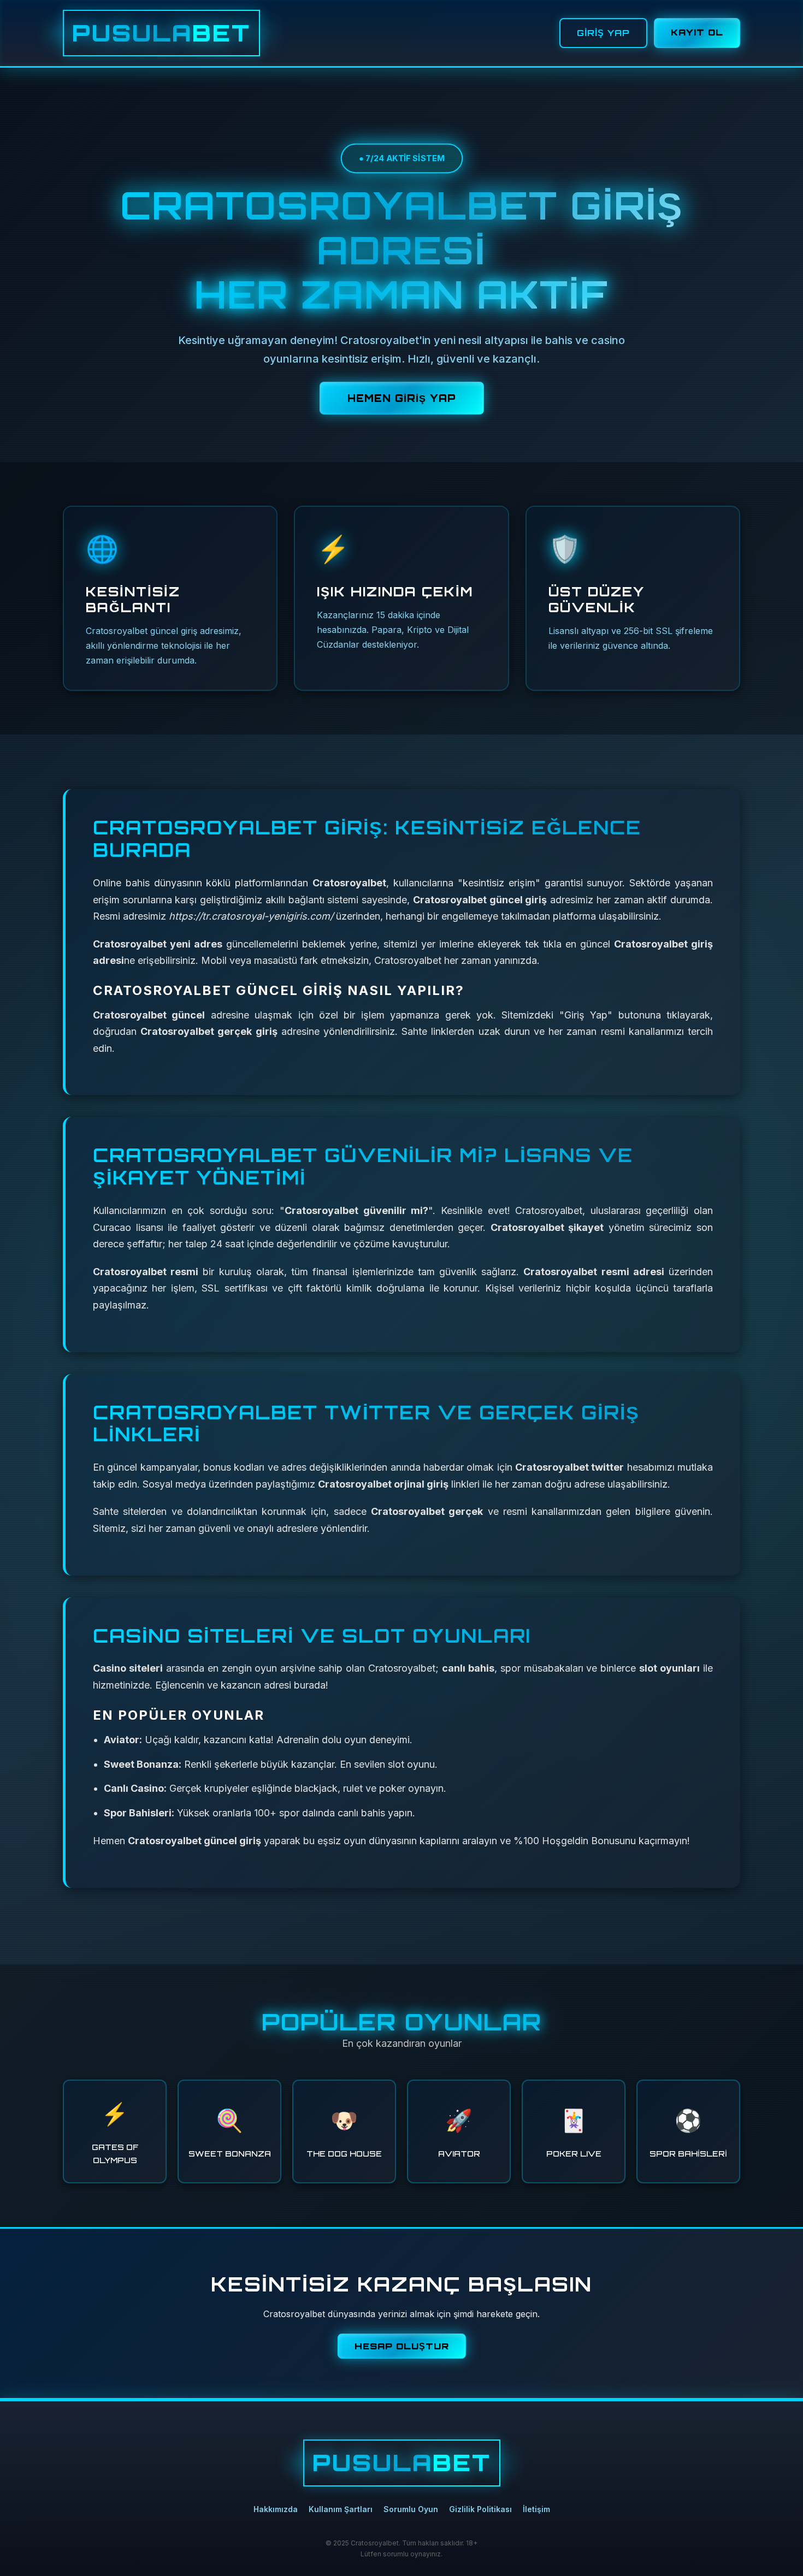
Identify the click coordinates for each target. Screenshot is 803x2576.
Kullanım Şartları (341, 2509)
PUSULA (161, 33)
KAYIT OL (697, 32)
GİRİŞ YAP (603, 33)
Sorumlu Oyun (411, 2509)
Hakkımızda (276, 2509)
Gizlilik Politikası (480, 2509)
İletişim (536, 2509)
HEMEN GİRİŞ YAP (402, 398)
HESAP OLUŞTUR (402, 2346)
